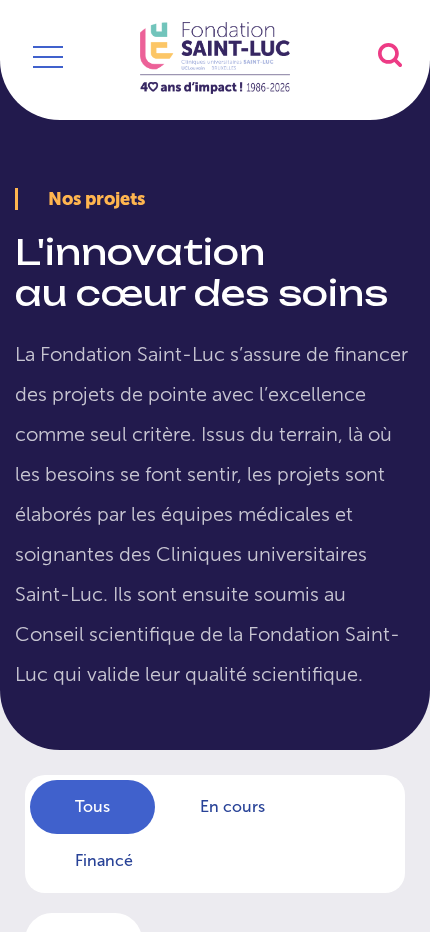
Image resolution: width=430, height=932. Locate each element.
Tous (92, 806)
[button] (390, 54)
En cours (232, 806)
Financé (104, 860)
